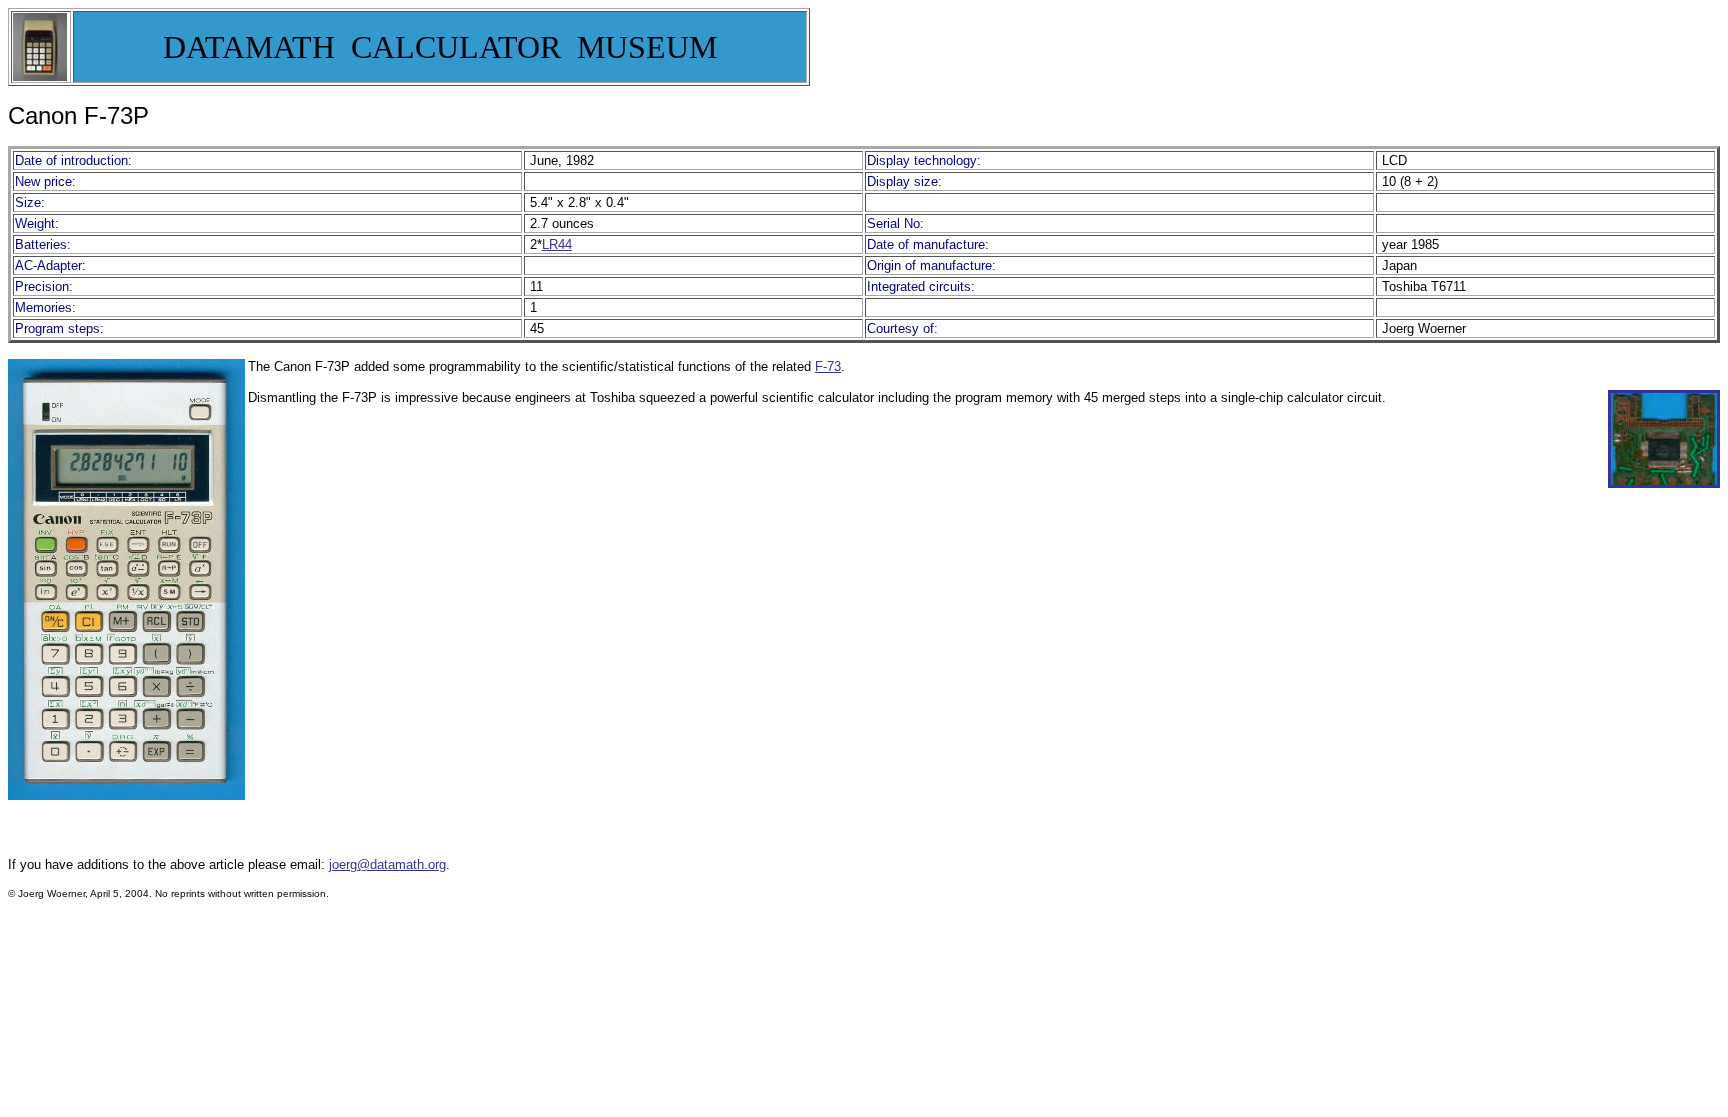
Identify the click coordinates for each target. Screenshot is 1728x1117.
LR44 (557, 244)
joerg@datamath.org (387, 864)
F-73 (828, 366)
